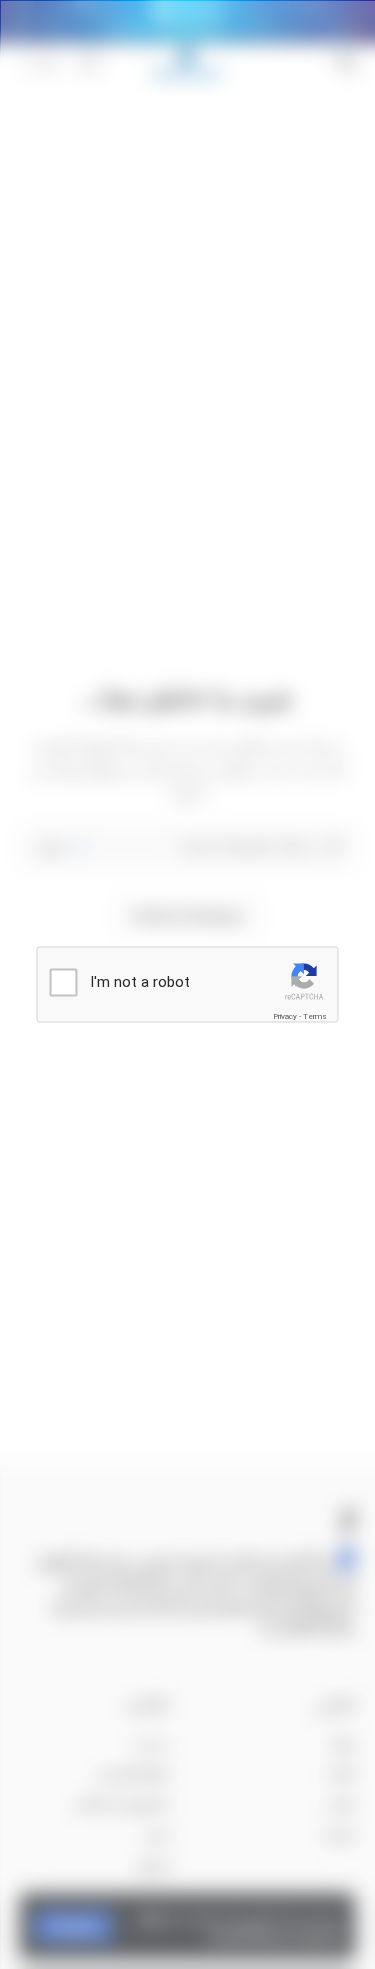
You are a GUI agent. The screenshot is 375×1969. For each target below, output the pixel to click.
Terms (315, 1015)
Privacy (285, 1015)
